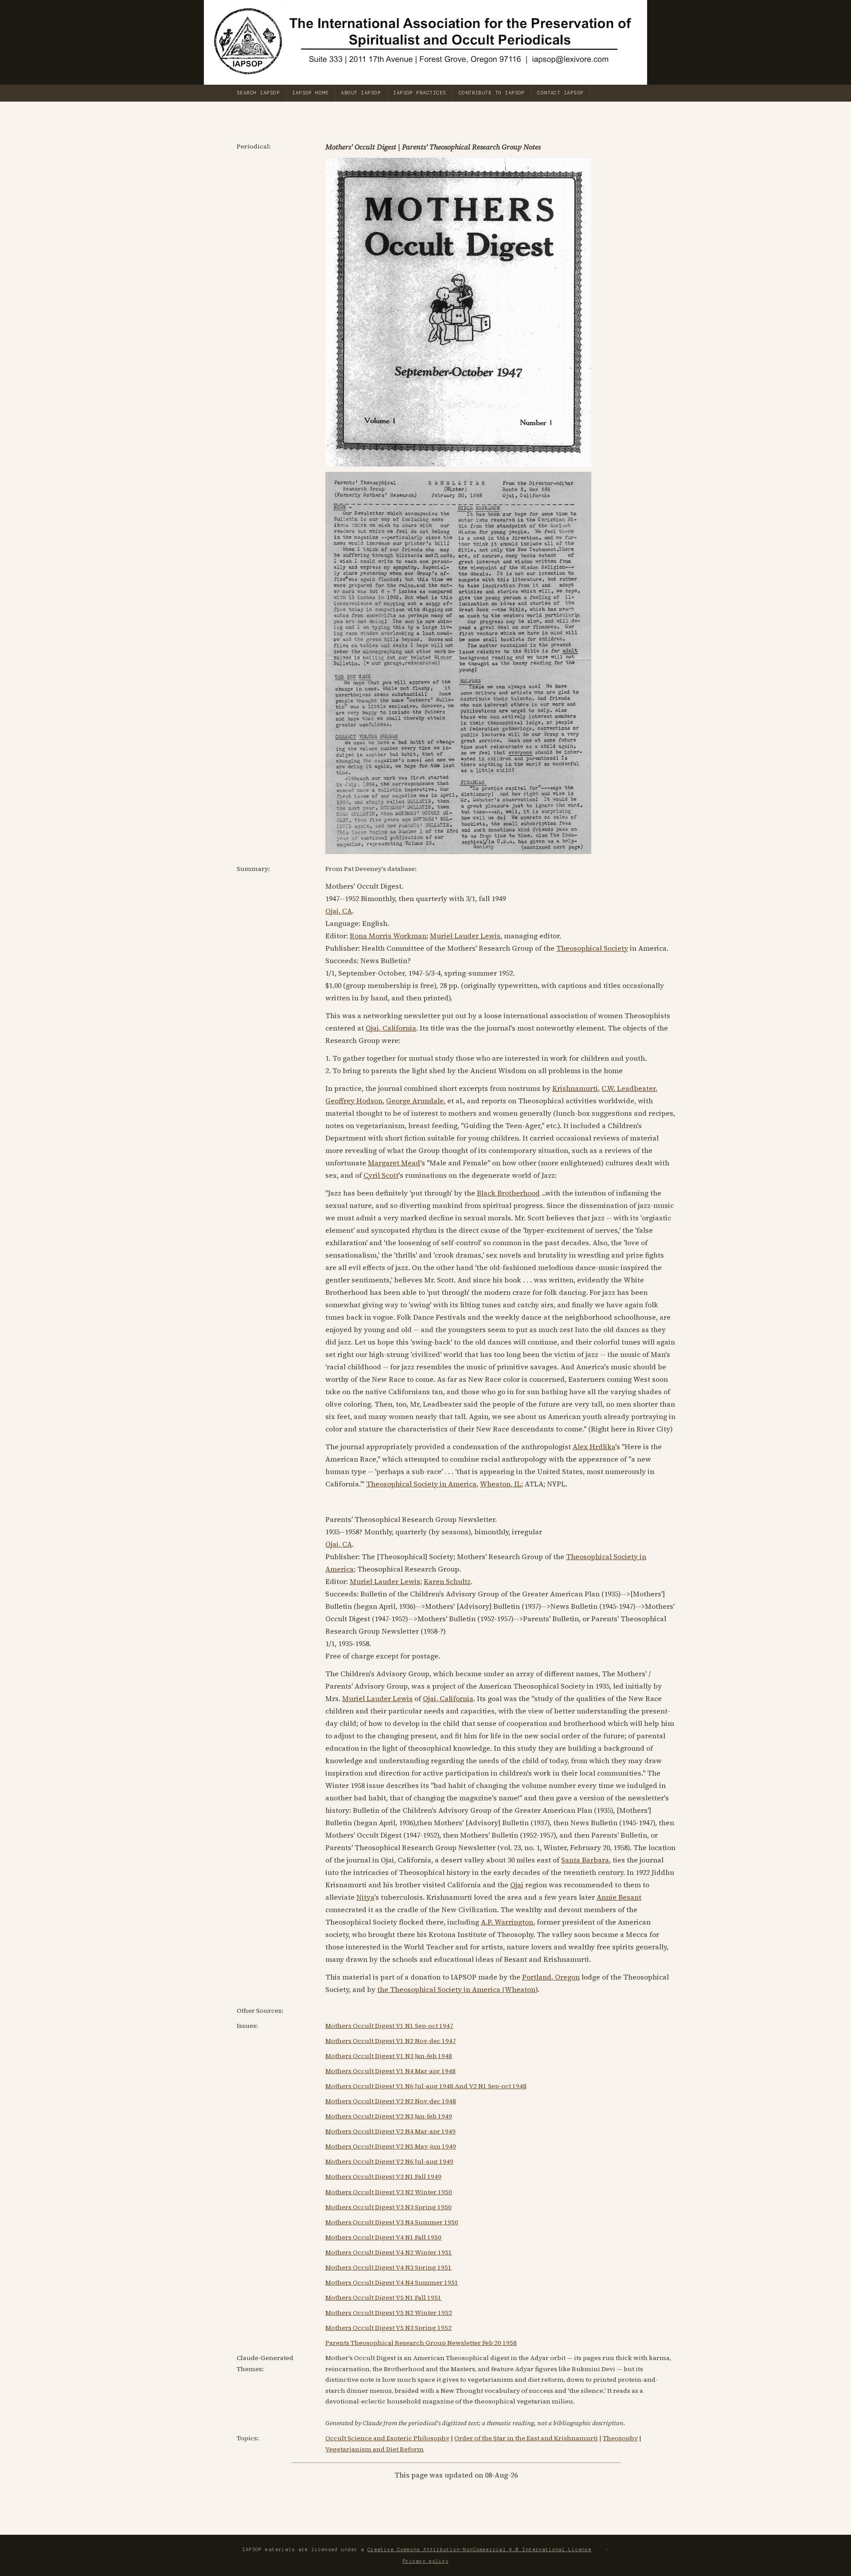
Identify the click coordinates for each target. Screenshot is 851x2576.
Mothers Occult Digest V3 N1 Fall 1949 (383, 2176)
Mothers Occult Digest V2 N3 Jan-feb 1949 (389, 2116)
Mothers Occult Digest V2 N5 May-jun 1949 (391, 2146)
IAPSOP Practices (420, 93)
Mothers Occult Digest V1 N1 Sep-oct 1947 (389, 2026)
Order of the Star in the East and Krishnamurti (526, 2438)
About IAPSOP (361, 93)
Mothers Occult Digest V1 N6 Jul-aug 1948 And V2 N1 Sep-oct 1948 (426, 2086)
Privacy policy (425, 2561)
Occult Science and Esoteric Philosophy (387, 2438)
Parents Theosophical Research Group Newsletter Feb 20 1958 (421, 2343)
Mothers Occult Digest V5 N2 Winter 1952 (389, 2313)
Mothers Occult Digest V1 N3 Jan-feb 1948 (389, 2056)
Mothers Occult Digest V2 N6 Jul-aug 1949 (389, 2161)
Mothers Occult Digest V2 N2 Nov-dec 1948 (391, 2101)
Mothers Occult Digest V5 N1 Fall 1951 (383, 2298)
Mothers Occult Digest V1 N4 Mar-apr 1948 (390, 2071)
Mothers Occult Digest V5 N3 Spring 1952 (388, 2328)
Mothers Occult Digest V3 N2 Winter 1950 (389, 2192)
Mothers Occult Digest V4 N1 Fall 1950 (383, 2237)
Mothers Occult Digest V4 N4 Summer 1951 (392, 2282)
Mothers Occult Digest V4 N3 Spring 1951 (388, 2267)
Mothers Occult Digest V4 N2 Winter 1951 (389, 2252)
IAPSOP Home (310, 93)
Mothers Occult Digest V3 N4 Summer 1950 (392, 2222)
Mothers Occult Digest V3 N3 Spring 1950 (388, 2207)
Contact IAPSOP (560, 93)
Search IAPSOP (258, 93)
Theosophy (620, 2438)
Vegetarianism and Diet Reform (375, 2449)
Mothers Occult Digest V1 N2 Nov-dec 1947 (391, 2041)
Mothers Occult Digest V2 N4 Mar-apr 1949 (390, 2131)
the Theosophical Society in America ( (441, 1989)
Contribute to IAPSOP (492, 93)
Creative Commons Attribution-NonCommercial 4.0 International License (480, 2549)
